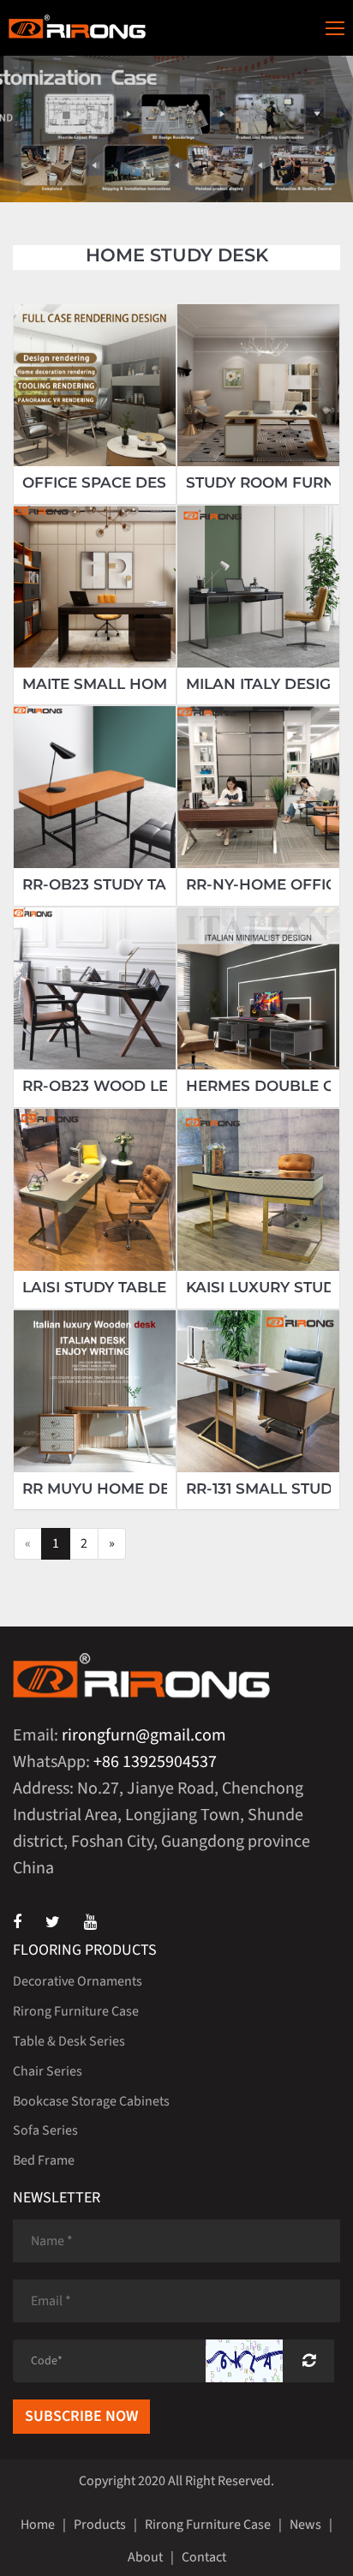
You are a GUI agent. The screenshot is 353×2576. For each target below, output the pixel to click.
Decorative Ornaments (78, 1981)
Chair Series (48, 2071)
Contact (204, 2557)
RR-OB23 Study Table (109, 885)
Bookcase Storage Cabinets (91, 2101)
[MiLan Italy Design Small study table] (258, 587)
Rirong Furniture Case (76, 2011)
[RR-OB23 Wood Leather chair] (95, 988)
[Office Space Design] (95, 385)
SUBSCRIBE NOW (81, 2416)
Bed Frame (44, 2160)
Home (38, 2525)
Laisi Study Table (94, 1288)
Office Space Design (108, 483)
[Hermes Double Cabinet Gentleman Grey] (258, 988)
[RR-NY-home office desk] (258, 787)
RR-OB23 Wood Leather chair (147, 1086)
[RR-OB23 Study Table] (95, 787)
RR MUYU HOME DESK (106, 1489)
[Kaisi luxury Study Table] (258, 1190)
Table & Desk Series (69, 2041)
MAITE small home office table (155, 684)
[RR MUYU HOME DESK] (95, 1391)
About (145, 2557)
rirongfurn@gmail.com (144, 1735)
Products (100, 2525)
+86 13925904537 (155, 1762)
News (305, 2525)
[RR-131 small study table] (258, 1391)
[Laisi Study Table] (95, 1190)
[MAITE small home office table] (95, 587)
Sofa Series (45, 2130)
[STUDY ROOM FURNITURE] (258, 385)
